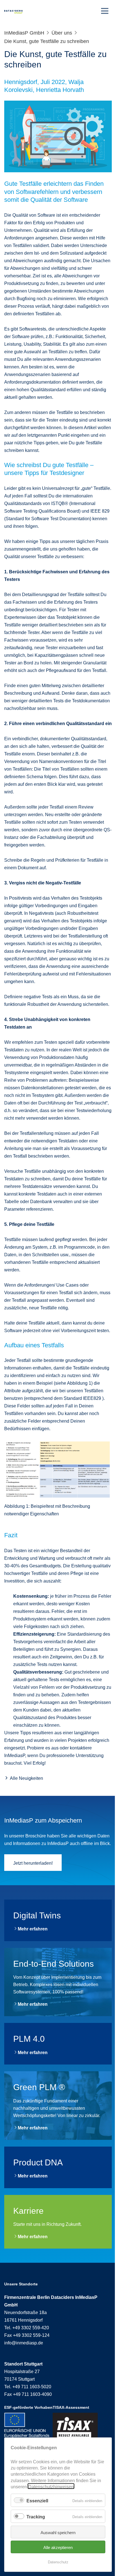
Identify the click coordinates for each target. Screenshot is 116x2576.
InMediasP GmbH (24, 32)
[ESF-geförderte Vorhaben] (28, 2425)
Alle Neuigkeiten (26, 1778)
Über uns (62, 32)
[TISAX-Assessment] (75, 2428)
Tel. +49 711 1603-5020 (28, 2386)
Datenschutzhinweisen (51, 2486)
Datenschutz (58, 2562)
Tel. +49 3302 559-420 (27, 2327)
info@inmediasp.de (24, 2342)
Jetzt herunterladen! (33, 1862)
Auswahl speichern (58, 2532)
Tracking (36, 2516)
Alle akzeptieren (58, 2547)
